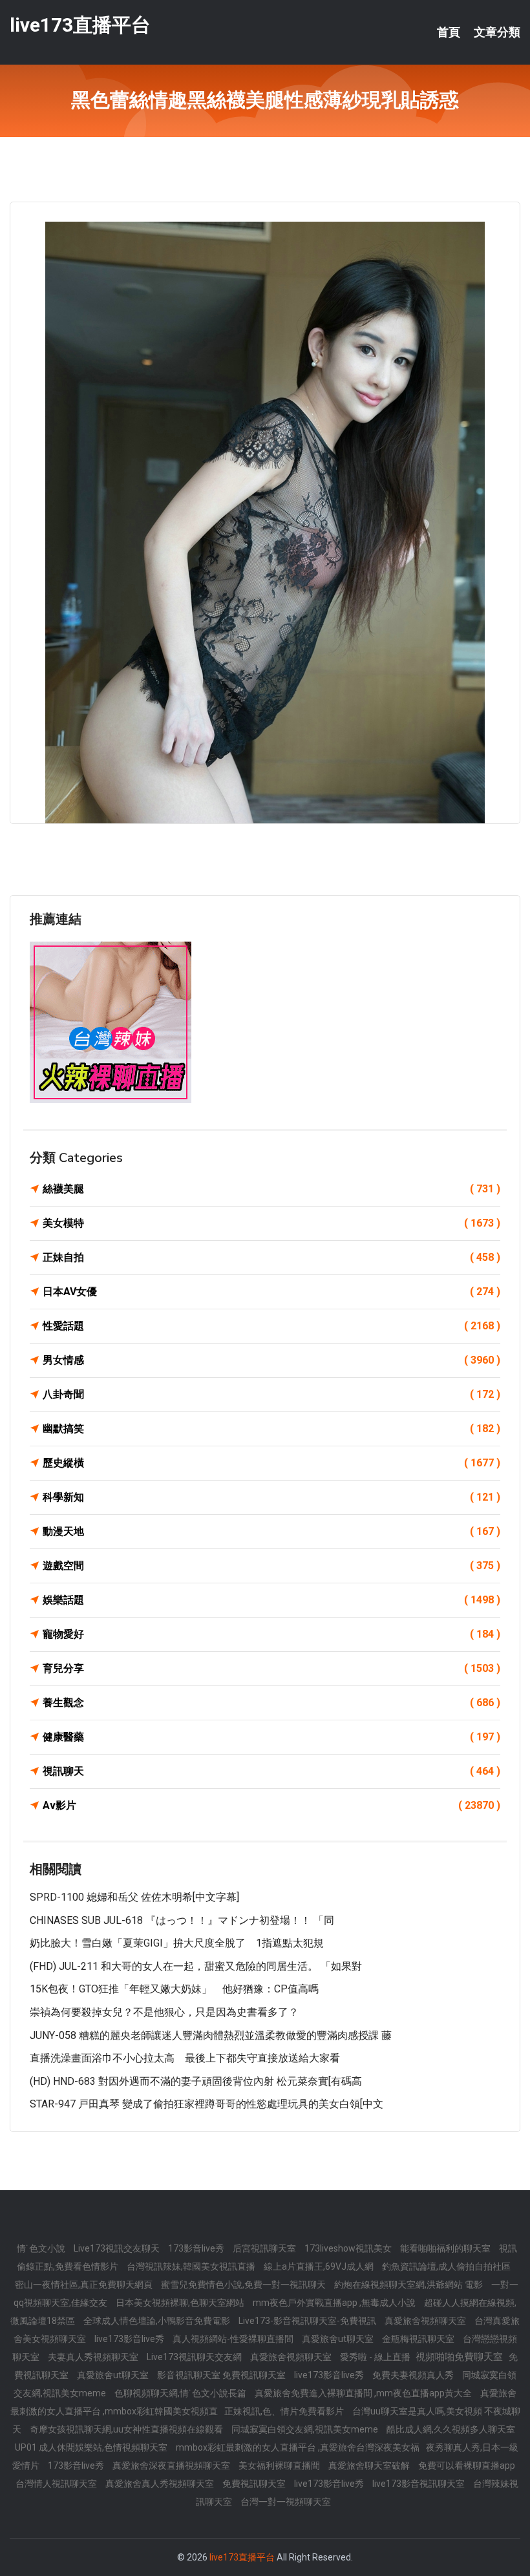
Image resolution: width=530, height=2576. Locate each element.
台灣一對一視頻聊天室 (286, 2502)
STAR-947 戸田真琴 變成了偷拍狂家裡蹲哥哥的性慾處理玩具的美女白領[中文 (207, 2104)
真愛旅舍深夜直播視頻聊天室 (172, 2465)
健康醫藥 (271, 1737)
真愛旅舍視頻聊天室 (426, 2321)
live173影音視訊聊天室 (419, 2484)
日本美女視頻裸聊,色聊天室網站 (181, 2303)
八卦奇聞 (271, 1394)
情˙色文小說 (42, 2248)
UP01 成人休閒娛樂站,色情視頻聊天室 (92, 2447)
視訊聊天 (271, 1771)
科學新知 (271, 1497)
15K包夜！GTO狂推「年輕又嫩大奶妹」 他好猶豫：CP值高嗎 (174, 1989)
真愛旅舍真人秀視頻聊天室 (161, 2484)
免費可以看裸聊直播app (467, 2465)
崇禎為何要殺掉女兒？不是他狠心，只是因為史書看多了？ (164, 2012)
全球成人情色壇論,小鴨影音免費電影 (158, 2321)
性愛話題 (271, 1326)
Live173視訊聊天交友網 (195, 2357)
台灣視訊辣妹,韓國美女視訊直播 (192, 2266)
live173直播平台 (80, 25)
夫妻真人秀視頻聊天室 (94, 2357)
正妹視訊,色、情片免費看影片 (285, 2411)
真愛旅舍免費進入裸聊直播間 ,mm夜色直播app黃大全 (364, 2393)
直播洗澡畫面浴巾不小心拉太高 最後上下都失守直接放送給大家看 (185, 2058)
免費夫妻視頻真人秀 (414, 2375)
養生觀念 (271, 1703)
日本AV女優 (271, 1292)
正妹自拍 (271, 1257)
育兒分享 (271, 1668)
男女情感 (271, 1360)
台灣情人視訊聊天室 (57, 2484)
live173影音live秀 (130, 2339)
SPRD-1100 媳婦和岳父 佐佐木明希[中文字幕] (134, 1897)
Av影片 (271, 1805)
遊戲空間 (271, 1566)
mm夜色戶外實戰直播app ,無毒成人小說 (335, 2303)
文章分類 (497, 32)
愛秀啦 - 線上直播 (376, 2357)
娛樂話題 (271, 1600)
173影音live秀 (197, 2248)
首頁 (449, 32)
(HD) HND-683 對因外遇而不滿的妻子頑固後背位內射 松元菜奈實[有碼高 (196, 2081)
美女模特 (271, 1223)
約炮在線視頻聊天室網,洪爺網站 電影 (409, 2285)
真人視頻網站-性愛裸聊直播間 (234, 2339)
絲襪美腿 (271, 1189)
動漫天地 (271, 1531)
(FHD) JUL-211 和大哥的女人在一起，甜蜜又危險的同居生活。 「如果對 (196, 1966)
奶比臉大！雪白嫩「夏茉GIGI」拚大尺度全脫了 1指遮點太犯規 (177, 1943)
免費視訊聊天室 (255, 2484)
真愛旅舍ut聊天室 (339, 2339)
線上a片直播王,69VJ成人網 (320, 2266)
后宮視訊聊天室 (265, 2248)
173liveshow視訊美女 (349, 2248)
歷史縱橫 (271, 1463)
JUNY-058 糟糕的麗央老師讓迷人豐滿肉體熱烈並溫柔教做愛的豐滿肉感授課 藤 (211, 2035)
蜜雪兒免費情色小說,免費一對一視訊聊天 (244, 2285)
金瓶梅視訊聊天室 (419, 2339)
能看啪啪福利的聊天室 (446, 2248)
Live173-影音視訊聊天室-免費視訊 (308, 2321)
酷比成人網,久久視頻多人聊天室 (451, 2429)
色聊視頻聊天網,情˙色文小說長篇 (181, 2393)
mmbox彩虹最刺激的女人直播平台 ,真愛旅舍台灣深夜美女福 (298, 2447)
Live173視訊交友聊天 (118, 2248)
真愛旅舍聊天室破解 (370, 2465)
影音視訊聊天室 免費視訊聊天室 (222, 2375)
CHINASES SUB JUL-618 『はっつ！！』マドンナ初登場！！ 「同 (182, 1920)
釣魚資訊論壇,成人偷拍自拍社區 (446, 2266)
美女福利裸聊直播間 (280, 2465)
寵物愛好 (271, 1634)
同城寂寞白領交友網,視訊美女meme (306, 2429)
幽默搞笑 (271, 1429)
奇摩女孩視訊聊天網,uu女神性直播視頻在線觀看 (127, 2429)
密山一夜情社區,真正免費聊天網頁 (85, 2285)
